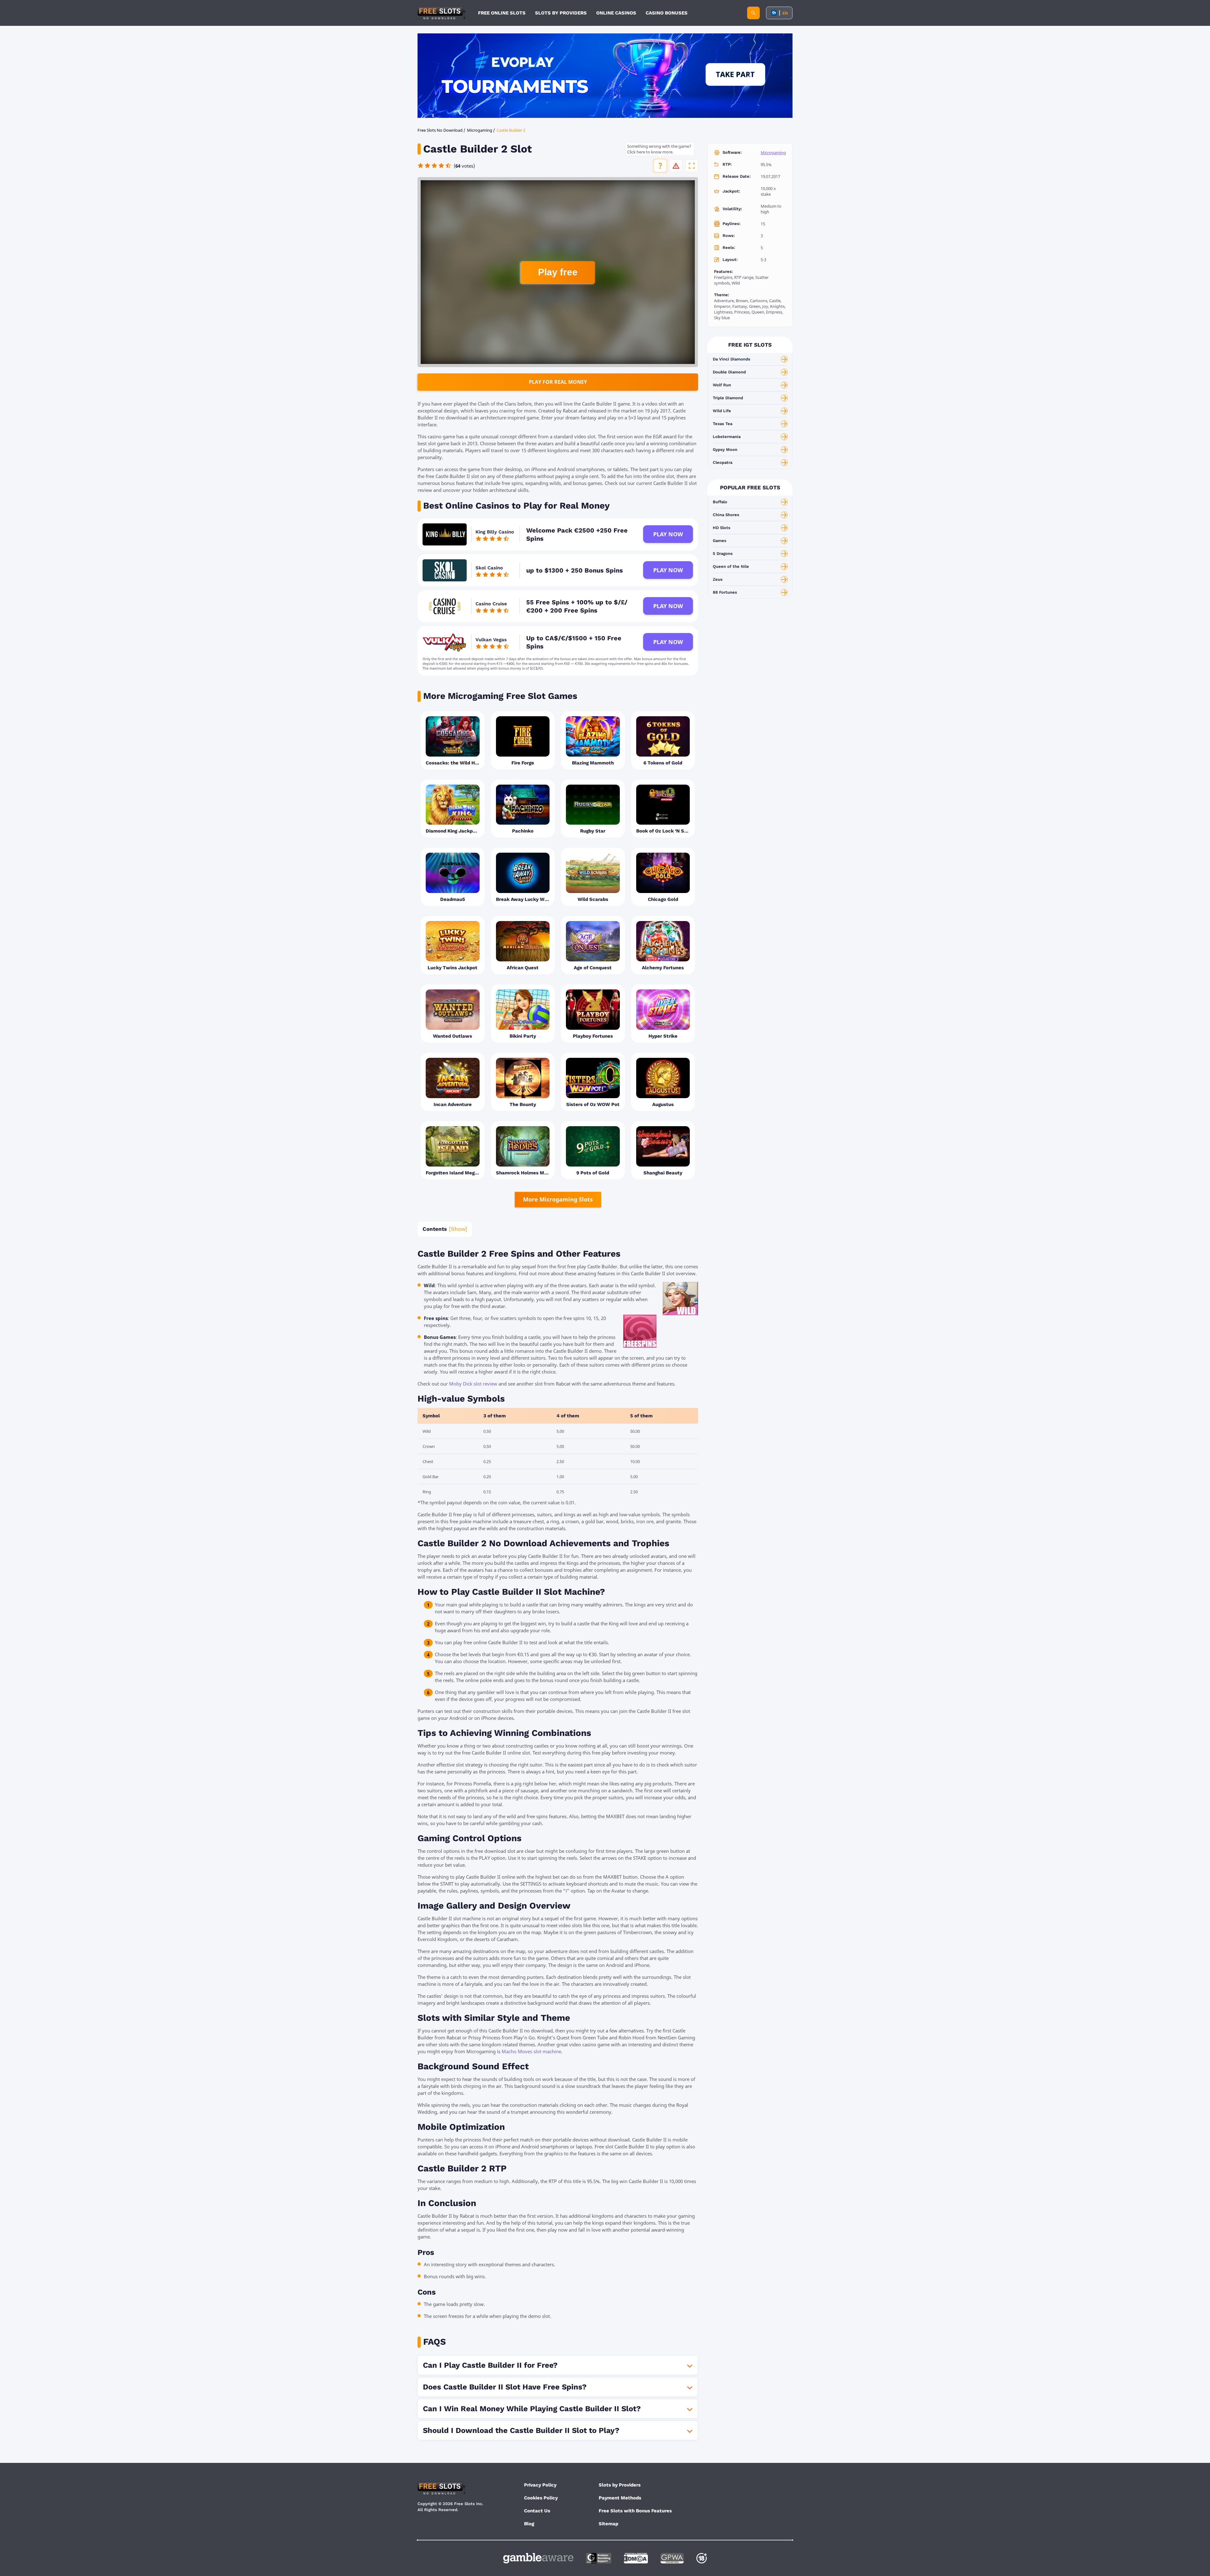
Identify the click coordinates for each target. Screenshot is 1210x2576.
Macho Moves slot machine (531, 2051)
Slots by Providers (620, 2485)
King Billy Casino (495, 532)
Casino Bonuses (667, 13)
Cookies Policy (541, 2498)
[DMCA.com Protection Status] (636, 2558)
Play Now (668, 534)
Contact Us (537, 2511)
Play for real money (558, 382)
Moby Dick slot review (473, 1384)
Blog (529, 2524)
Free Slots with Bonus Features (635, 2511)
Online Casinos (616, 13)
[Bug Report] (676, 166)
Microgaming (773, 153)
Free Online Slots (502, 13)
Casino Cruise (491, 604)
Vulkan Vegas (491, 640)
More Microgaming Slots (558, 1199)
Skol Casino (489, 568)
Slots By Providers (561, 13)
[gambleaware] (538, 2558)
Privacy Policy (540, 2485)
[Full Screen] (692, 166)
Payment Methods (620, 2498)
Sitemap (608, 2524)
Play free (558, 272)
